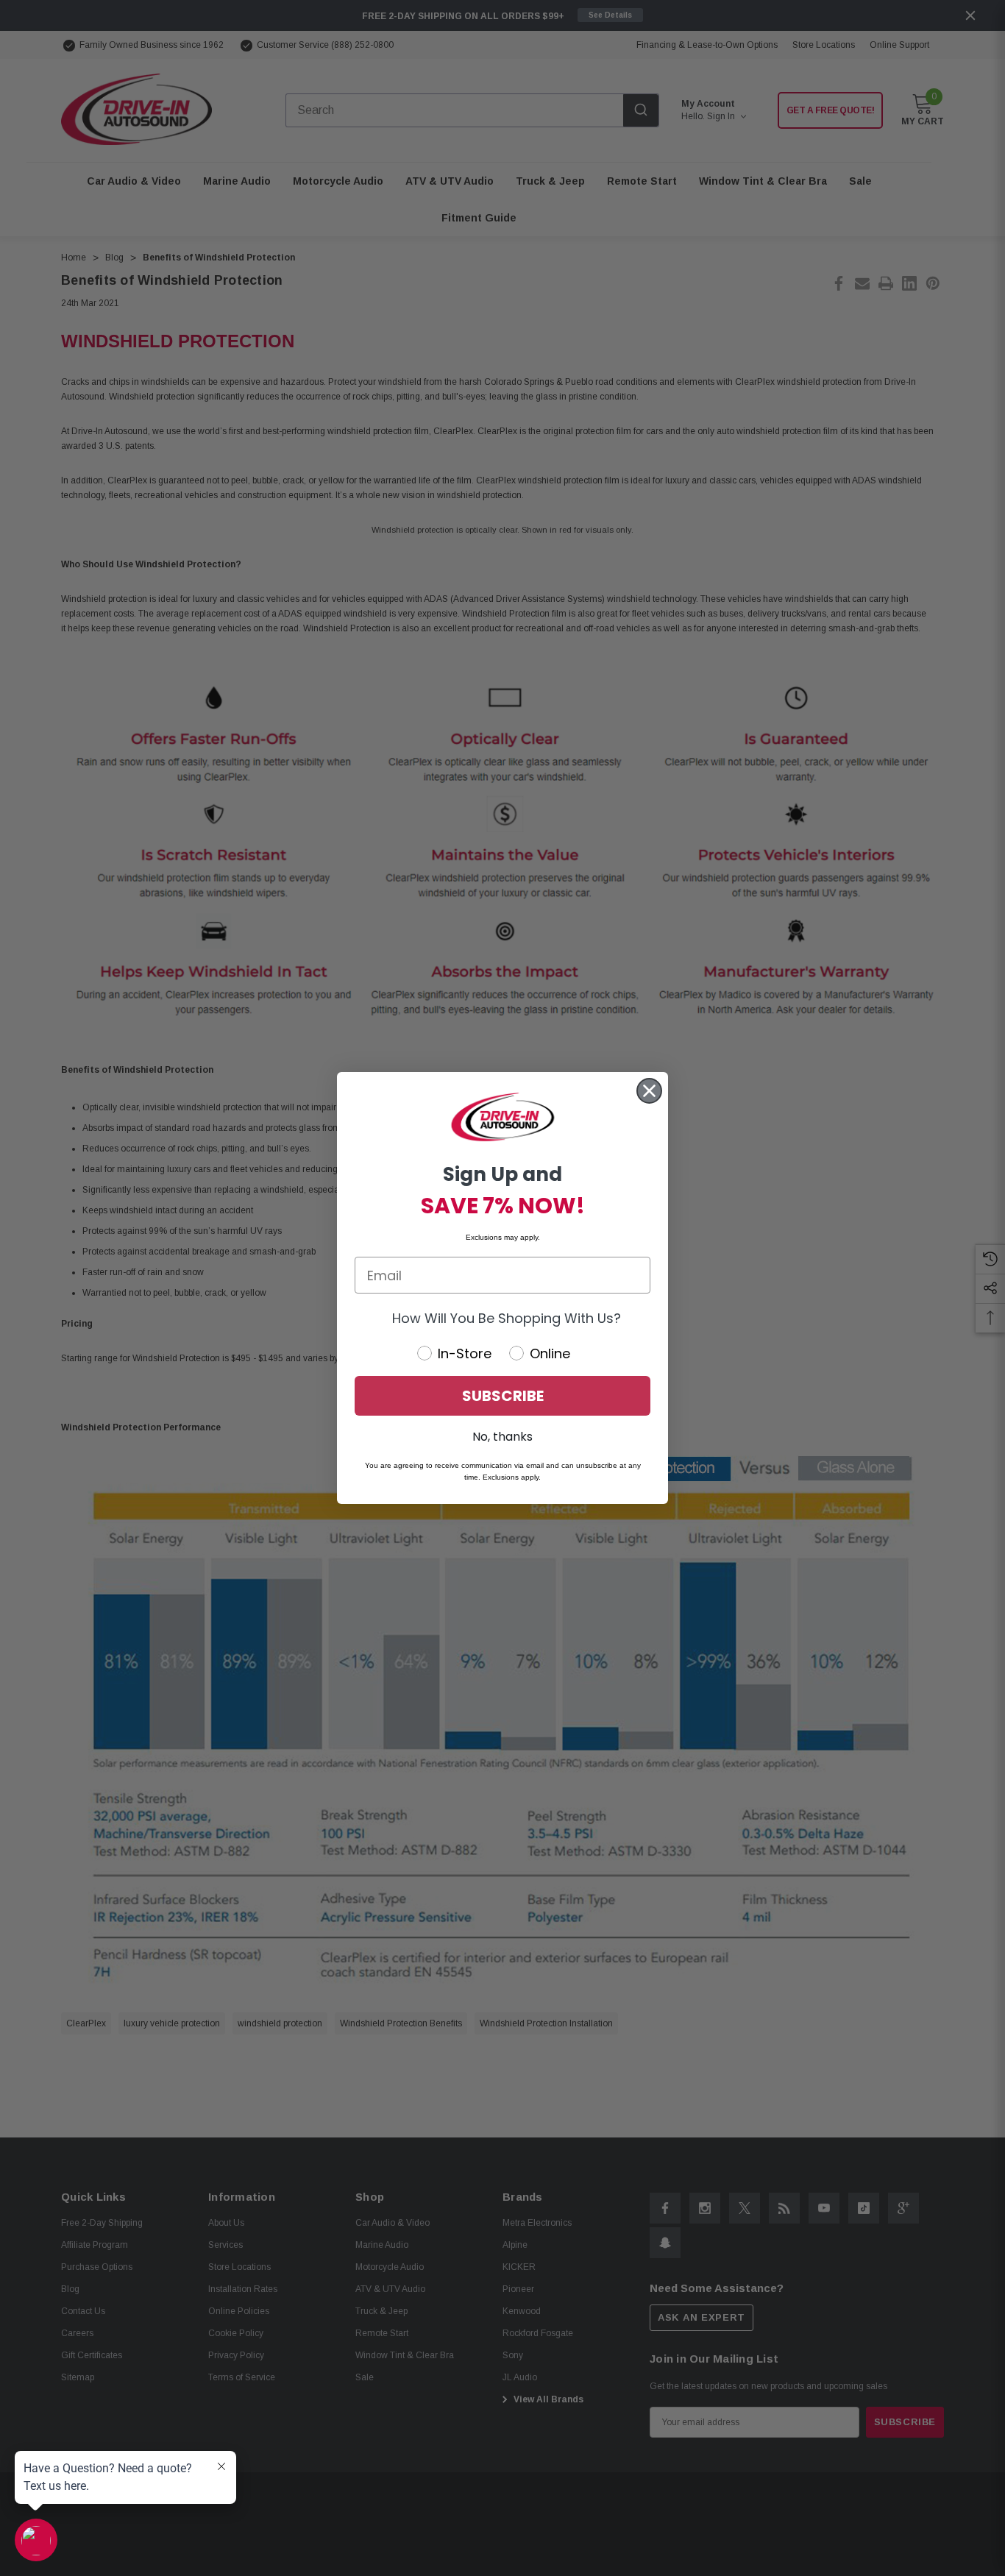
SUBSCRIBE (503, 1396)
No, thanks (502, 1437)
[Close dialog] (649, 1091)
